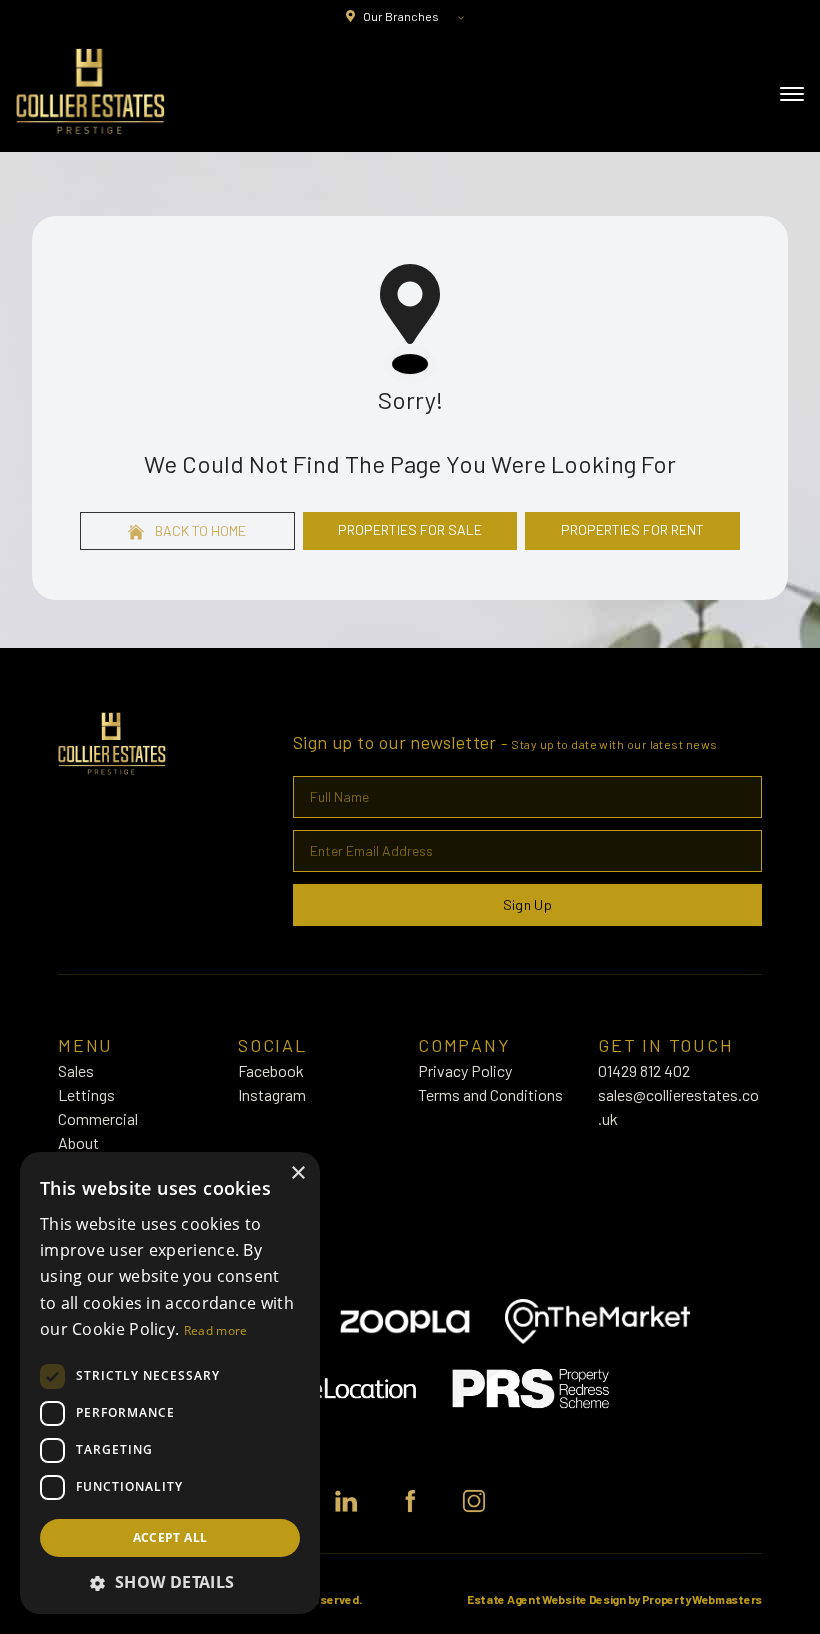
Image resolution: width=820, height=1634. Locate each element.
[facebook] (410, 1501)
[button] (170, 1582)
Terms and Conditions (490, 1094)
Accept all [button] (170, 1537)
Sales (76, 1070)
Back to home (199, 530)
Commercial (98, 1118)
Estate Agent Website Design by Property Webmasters (614, 1599)
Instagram (272, 1094)
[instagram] (474, 1501)
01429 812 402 (644, 1070)
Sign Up (527, 904)
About (78, 1142)
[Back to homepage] (90, 92)
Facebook (271, 1070)
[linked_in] (346, 1501)
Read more (216, 1330)
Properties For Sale (410, 529)
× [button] (297, 1173)
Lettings (86, 1094)
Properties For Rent (632, 529)
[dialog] (170, 1383)
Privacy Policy (465, 1070)
